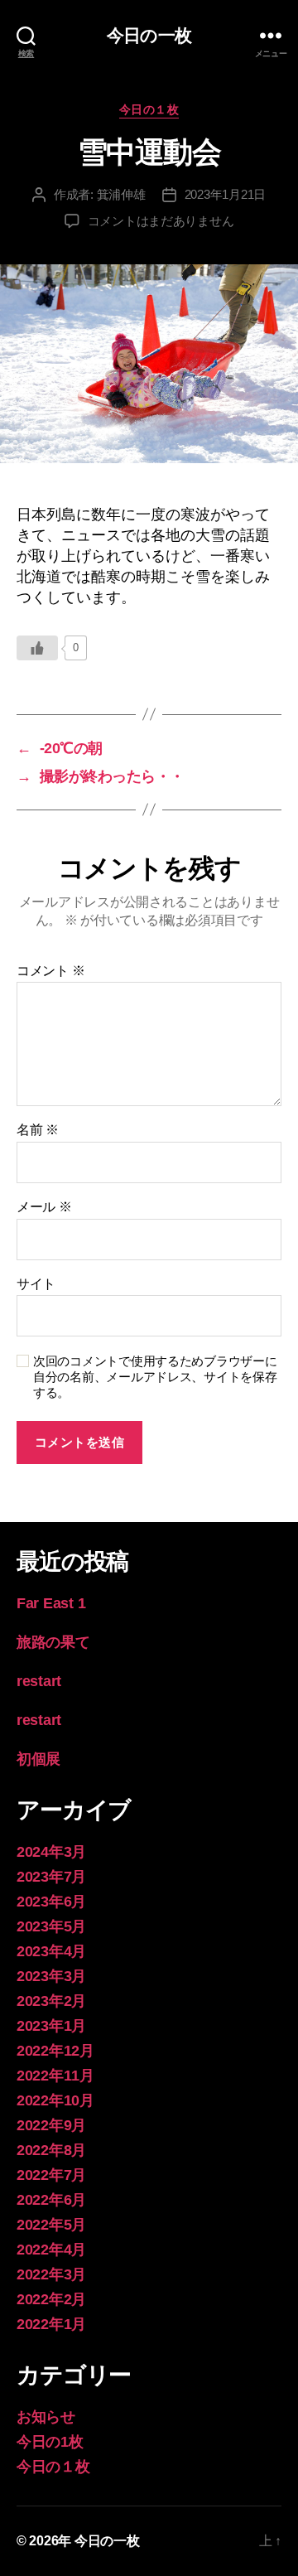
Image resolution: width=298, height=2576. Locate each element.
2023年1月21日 (225, 194)
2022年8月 (51, 2150)
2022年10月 (55, 2100)
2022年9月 (51, 2125)
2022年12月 (55, 2051)
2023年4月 (51, 1951)
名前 (38, 1130)
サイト (36, 1284)
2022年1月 (51, 2324)
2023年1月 (51, 2026)
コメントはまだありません (161, 221)
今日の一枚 (149, 35)
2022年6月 (51, 2200)
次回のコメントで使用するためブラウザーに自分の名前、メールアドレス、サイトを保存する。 (155, 1377)
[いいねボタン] (37, 648)
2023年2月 (51, 2001)
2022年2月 (51, 2299)
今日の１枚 (149, 109)
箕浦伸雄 (121, 194)
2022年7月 (51, 2175)
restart (39, 1681)
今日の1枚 (50, 2442)
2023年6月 (51, 1902)
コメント (50, 971)
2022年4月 (51, 2250)
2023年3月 (51, 1976)
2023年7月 (51, 1877)
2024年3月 (51, 1852)
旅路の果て (53, 1642)
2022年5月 (51, 2225)
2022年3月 (51, 2274)
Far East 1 (51, 1603)
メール (44, 1207)
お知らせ (46, 2417)
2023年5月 (51, 1926)
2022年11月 (55, 2076)
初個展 (38, 1759)
